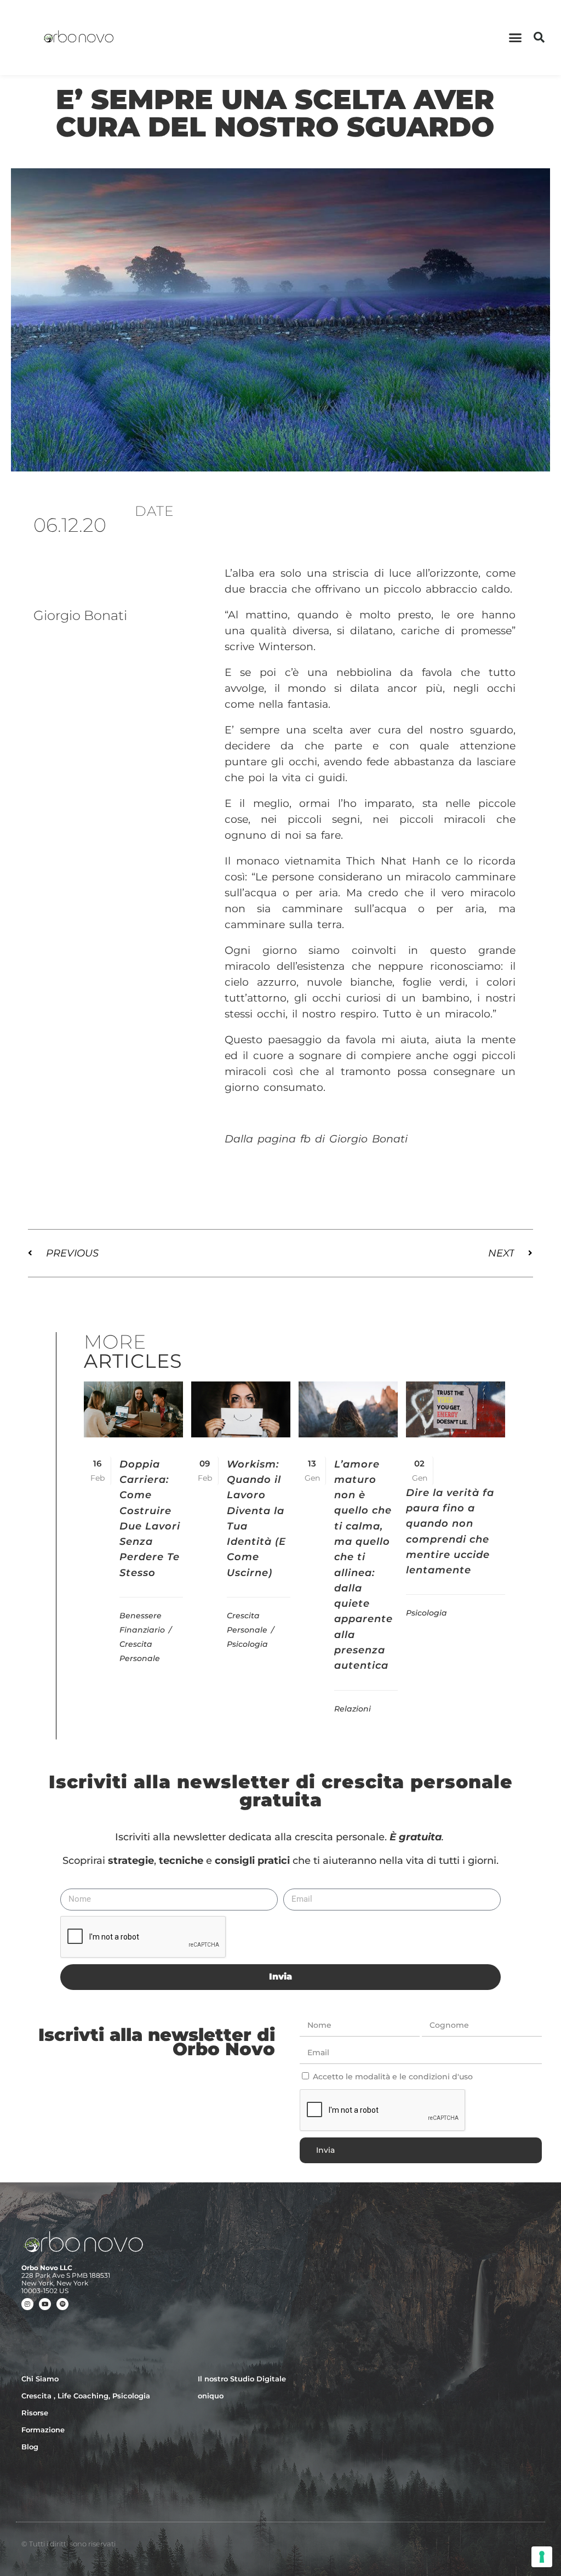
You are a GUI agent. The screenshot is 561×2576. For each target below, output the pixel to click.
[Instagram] (27, 2304)
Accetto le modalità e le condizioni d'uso (393, 2077)
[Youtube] (45, 2304)
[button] (516, 38)
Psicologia (247, 1644)
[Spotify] (62, 2304)
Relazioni (353, 1709)
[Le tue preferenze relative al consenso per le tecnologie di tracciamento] (542, 2557)
